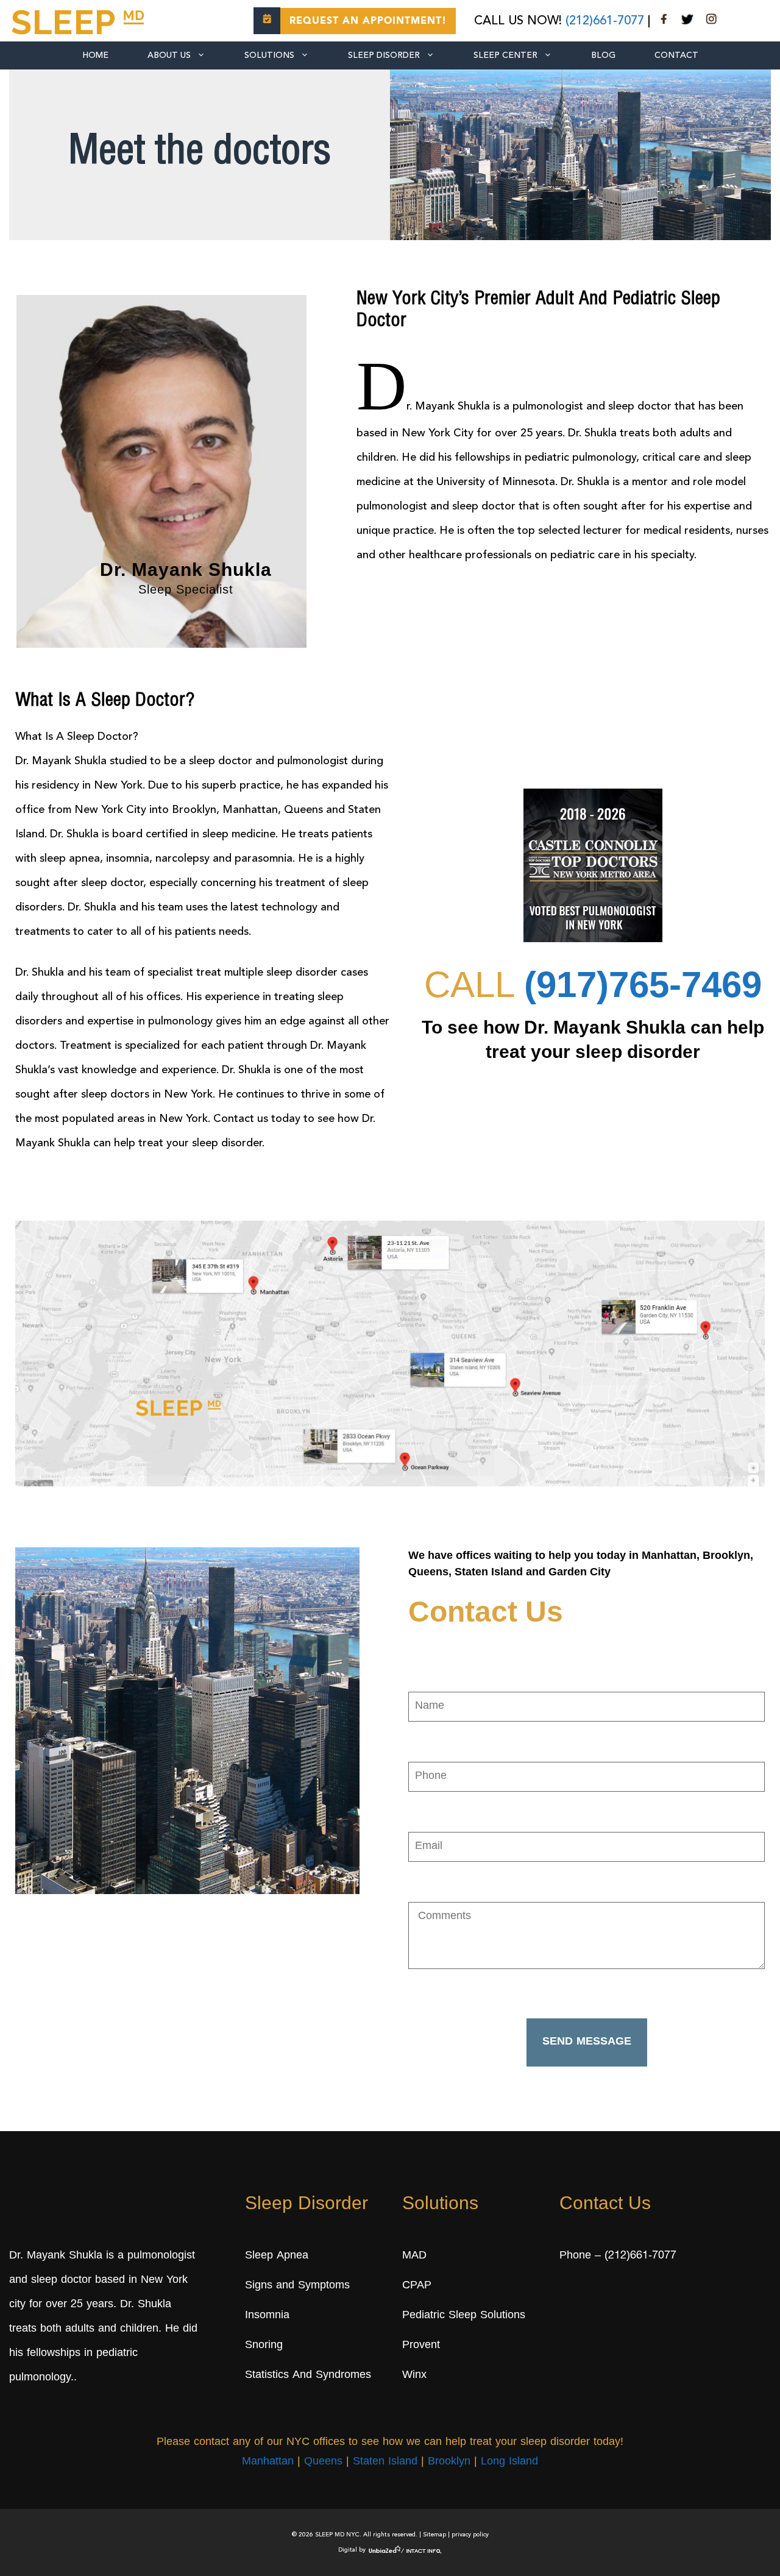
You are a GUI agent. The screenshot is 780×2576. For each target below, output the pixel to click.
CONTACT (676, 55)
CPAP (417, 2286)
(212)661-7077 (605, 21)
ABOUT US (169, 55)
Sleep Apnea (277, 2256)
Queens (323, 2463)
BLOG (603, 55)
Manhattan (268, 2463)
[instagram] (711, 21)
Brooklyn (449, 2463)
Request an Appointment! (368, 21)
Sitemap (434, 2535)
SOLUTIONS (269, 55)
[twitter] (687, 21)
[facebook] (664, 21)
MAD (414, 2256)
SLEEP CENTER (505, 55)
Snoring (264, 2346)
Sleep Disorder (384, 55)
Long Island (509, 2463)
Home (95, 55)
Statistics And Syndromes (308, 2376)
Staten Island (385, 2463)
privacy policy (470, 2535)
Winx (414, 2376)
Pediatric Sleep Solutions (464, 2316)
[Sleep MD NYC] (80, 20)
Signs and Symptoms (297, 2286)
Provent (421, 2346)
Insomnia (267, 2316)
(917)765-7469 (643, 985)
